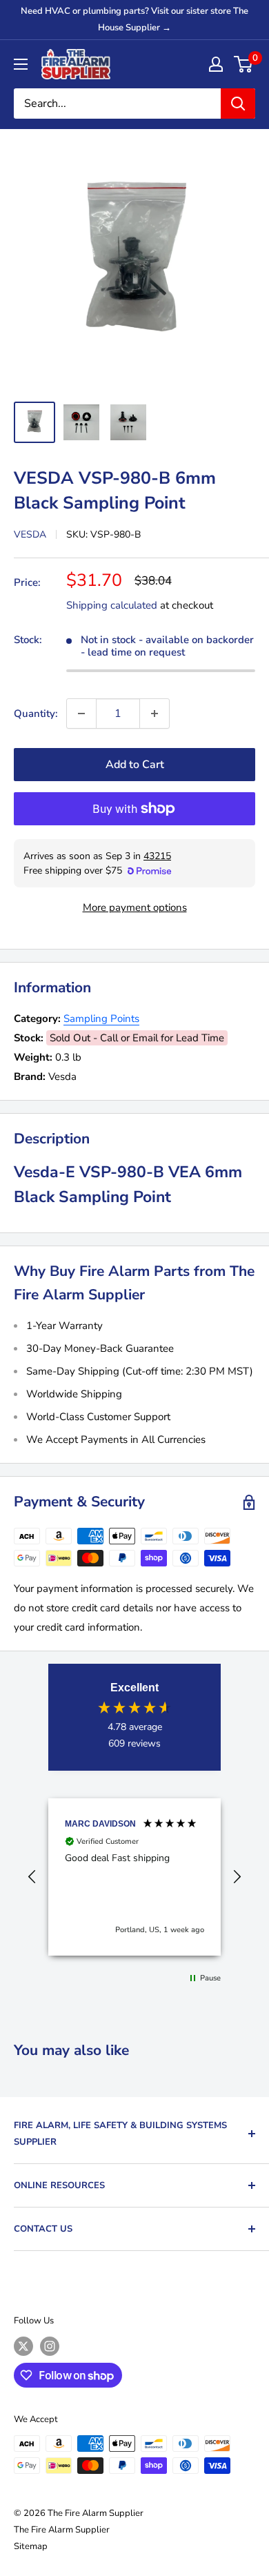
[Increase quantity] (155, 714)
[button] (32, 1877)
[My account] (216, 64)
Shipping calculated (112, 605)
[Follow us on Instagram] (50, 2346)
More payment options (135, 907)
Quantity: (36, 714)
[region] (134, 1877)
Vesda (30, 534)
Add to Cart (135, 765)
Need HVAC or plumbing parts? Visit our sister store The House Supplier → (134, 19)
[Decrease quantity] (81, 714)
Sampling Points (101, 1019)
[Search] (238, 104)
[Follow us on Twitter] (23, 2346)
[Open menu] (21, 64)
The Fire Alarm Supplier (62, 2530)
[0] (244, 64)
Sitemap (31, 2546)
